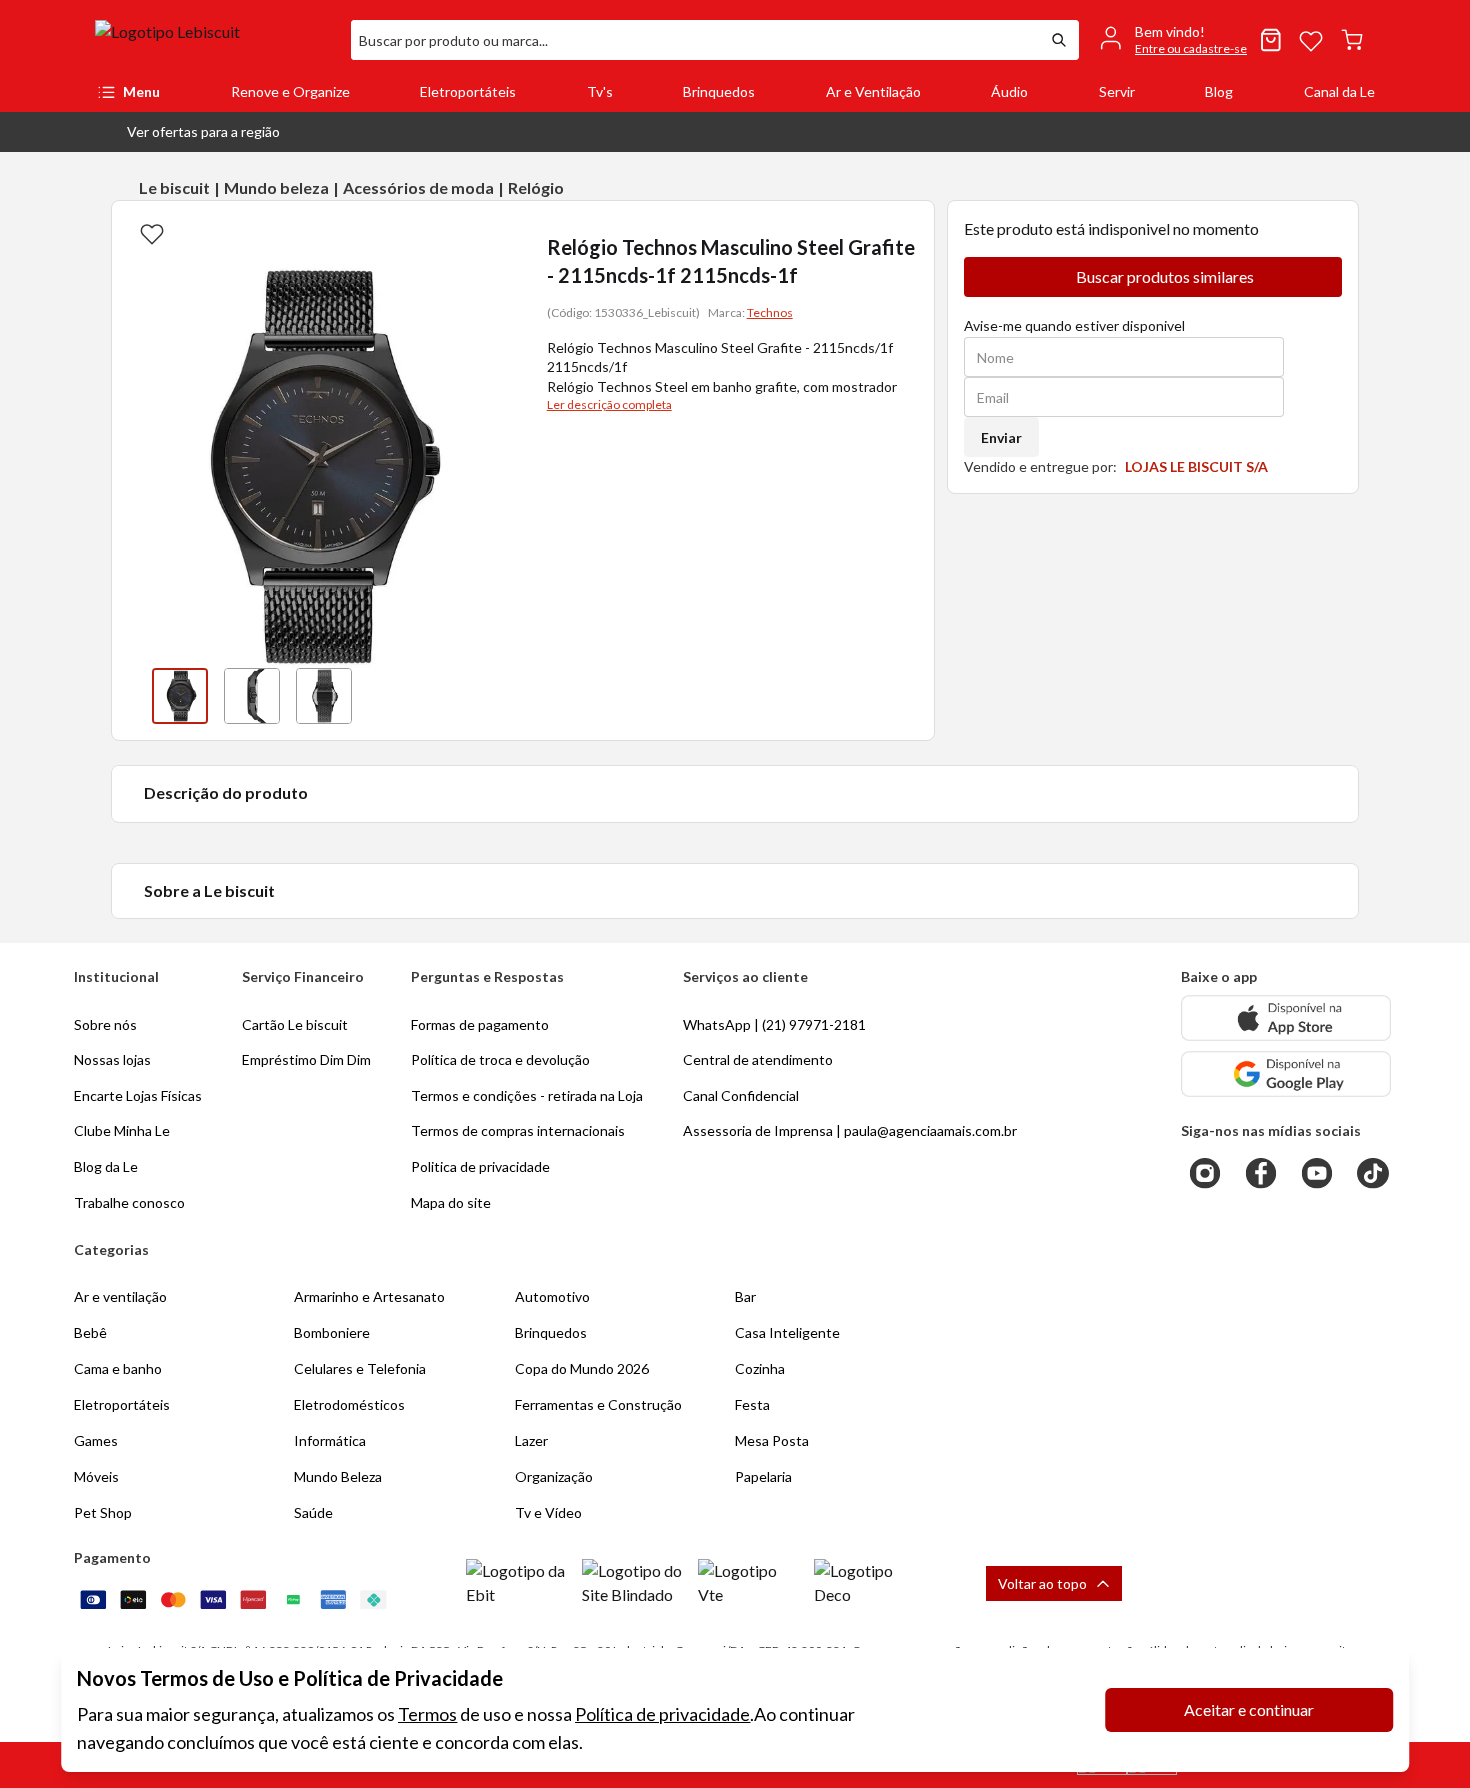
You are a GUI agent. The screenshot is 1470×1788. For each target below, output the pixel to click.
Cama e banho (118, 1368)
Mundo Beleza (338, 1476)
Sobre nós (105, 1024)
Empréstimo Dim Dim (306, 1059)
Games (96, 1440)
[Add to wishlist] (152, 233)
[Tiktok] (1373, 1173)
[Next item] (495, 696)
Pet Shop (103, 1512)
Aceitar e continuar (1249, 1709)
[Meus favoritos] (1311, 40)
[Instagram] (1205, 1173)
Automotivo (552, 1296)
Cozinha (760, 1368)
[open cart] (1352, 40)
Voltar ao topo (1042, 1583)
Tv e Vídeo (548, 1512)
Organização (554, 1476)
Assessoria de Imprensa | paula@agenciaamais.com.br (850, 1130)
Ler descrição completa (609, 404)
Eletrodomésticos (349, 1404)
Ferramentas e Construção (598, 1404)
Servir (1117, 91)
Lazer (531, 1440)
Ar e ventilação (120, 1296)
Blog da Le (106, 1166)
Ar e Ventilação (873, 91)
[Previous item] (132, 696)
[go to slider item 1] (252, 696)
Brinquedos (719, 91)
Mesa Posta (772, 1440)
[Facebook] (1261, 1173)
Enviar (1001, 437)
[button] (187, 132)
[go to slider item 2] (324, 696)
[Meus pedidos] (1271, 40)
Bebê (90, 1332)
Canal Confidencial (741, 1095)
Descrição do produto (226, 792)
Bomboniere (332, 1332)
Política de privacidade (662, 1714)
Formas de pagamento (480, 1024)
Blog (1219, 91)
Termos (427, 1714)
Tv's (600, 91)
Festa (752, 1404)
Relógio (536, 187)
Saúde (313, 1512)
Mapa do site (451, 1202)
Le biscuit (174, 187)
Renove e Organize (290, 91)
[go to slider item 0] (180, 696)
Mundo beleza (276, 187)
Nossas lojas (112, 1059)
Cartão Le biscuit (295, 1024)
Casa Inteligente (787, 1332)
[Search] (1059, 40)
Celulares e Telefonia (360, 1368)
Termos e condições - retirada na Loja (527, 1095)
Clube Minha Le (122, 1130)
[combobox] (695, 40)
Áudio (1009, 91)
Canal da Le (1339, 91)
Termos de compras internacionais (518, 1130)
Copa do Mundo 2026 (582, 1368)
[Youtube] (1317, 1173)
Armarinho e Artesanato (369, 1296)
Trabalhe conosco (129, 1202)
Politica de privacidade (480, 1166)
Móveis (96, 1476)
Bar (745, 1296)
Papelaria (763, 1476)
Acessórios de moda (418, 187)
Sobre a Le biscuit (209, 890)
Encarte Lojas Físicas (138, 1095)
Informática (330, 1440)
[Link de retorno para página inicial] (215, 40)
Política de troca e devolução (500, 1059)
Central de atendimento (758, 1059)
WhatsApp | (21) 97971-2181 (774, 1024)
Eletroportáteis (468, 91)
